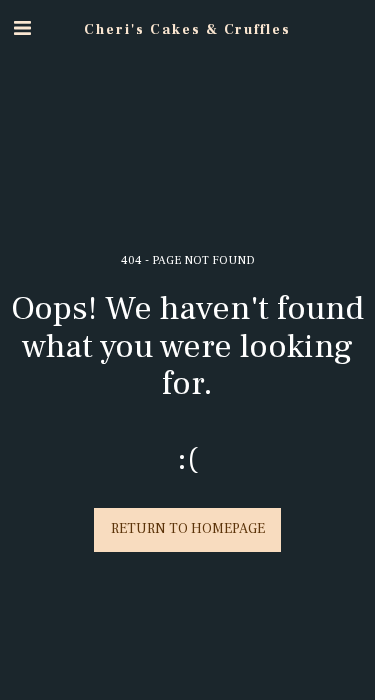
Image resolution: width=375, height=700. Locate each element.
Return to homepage (188, 529)
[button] (22, 29)
